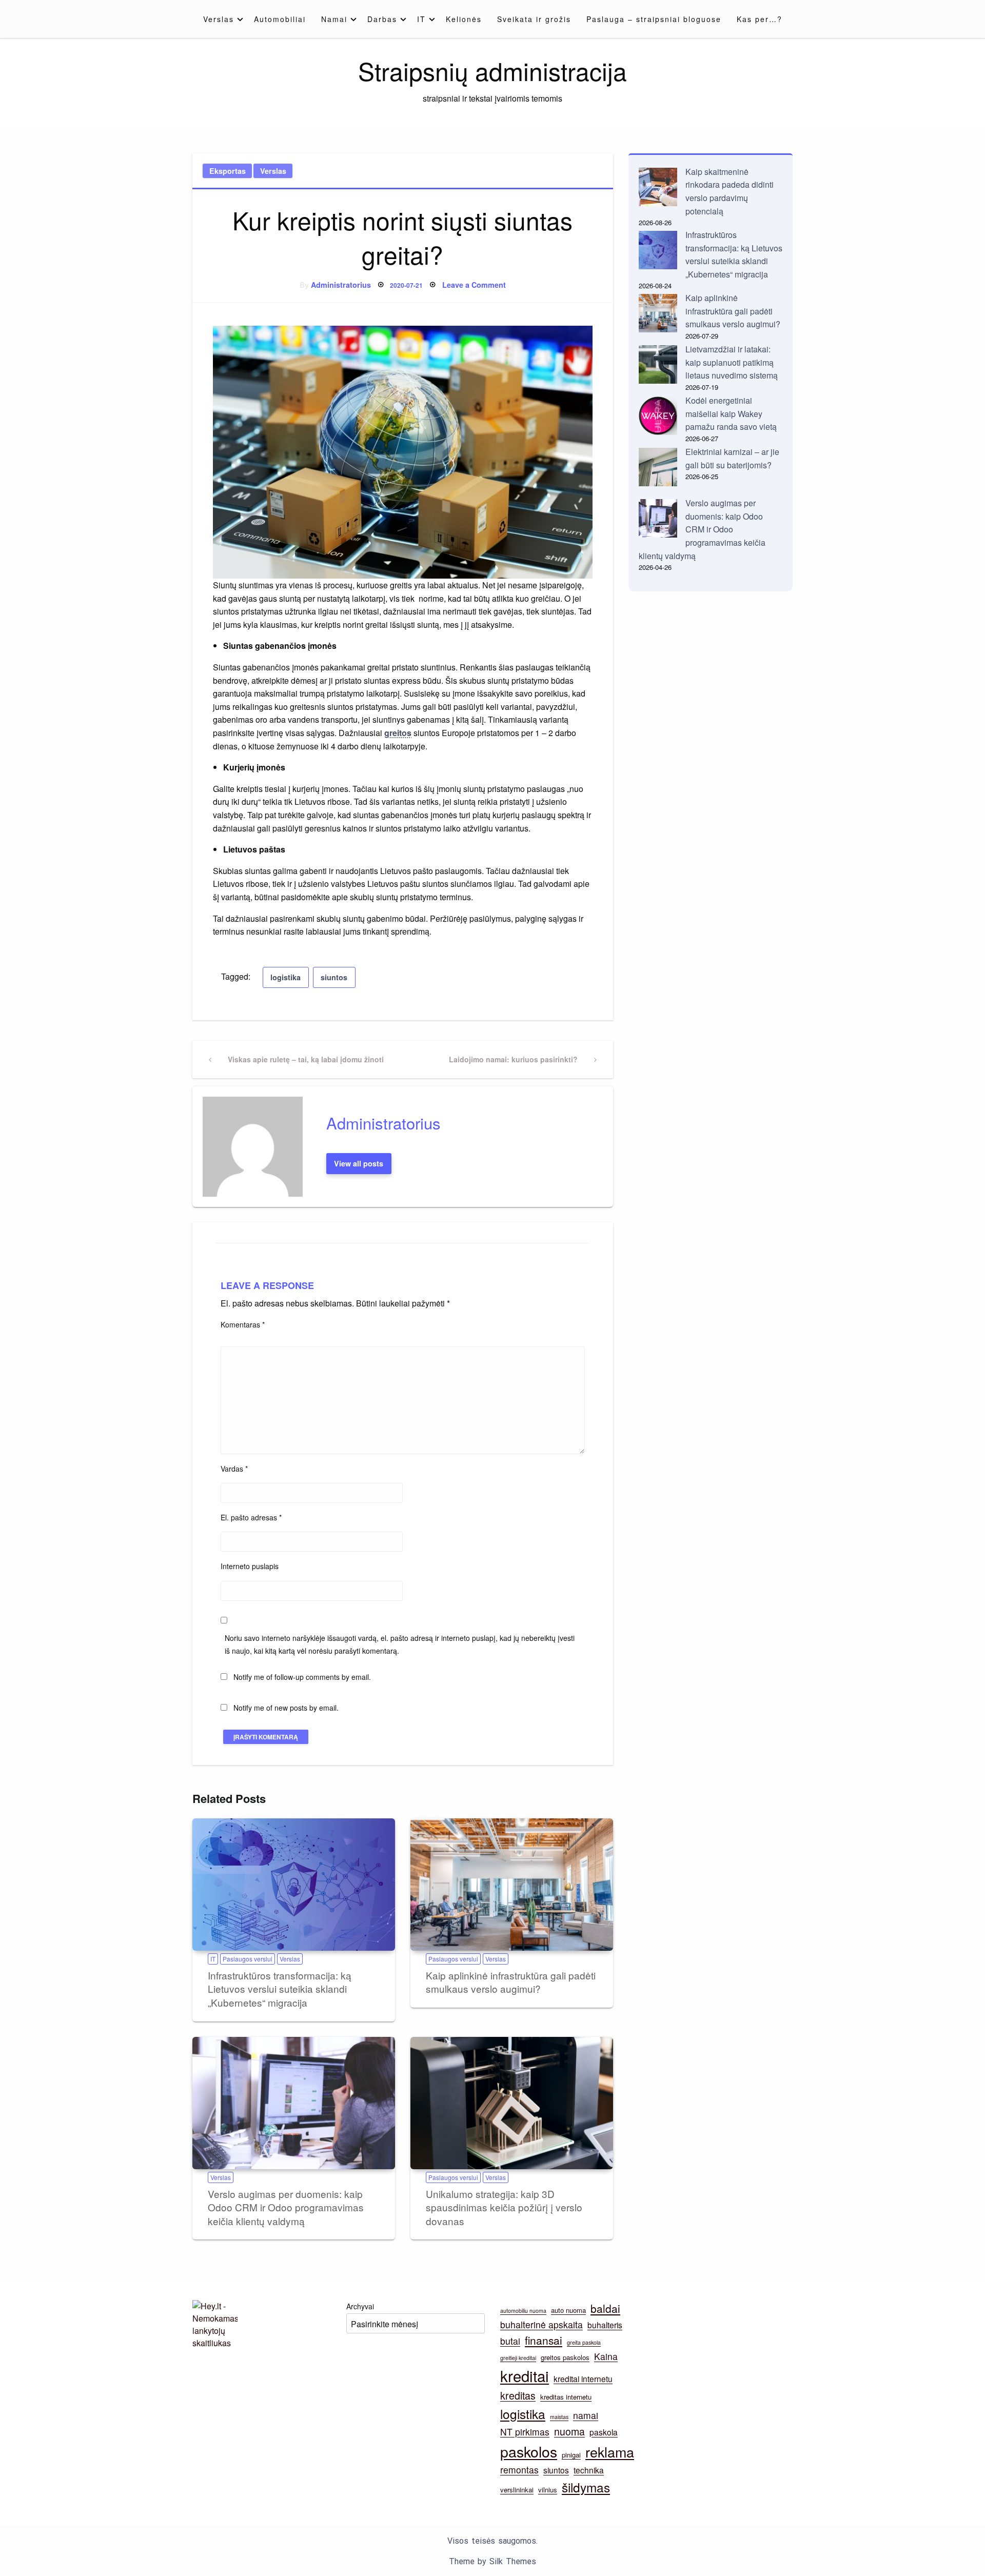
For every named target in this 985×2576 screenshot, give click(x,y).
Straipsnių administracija (493, 71)
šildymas (586, 2487)
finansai (544, 2340)
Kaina (606, 2356)
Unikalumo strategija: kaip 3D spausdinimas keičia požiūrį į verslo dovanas (504, 2207)
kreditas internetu (566, 2397)
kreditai (525, 2375)
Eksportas (228, 171)
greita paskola (584, 2342)
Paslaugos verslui (248, 1959)
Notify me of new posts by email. (286, 1708)
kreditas (518, 2395)
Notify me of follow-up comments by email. (302, 1677)
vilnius (548, 2490)
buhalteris (605, 2325)
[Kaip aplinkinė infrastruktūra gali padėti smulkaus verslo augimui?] (512, 1885)
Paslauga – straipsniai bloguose (654, 19)
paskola (604, 2432)
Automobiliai (280, 19)
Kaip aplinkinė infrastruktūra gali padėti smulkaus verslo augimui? (511, 1982)
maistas (559, 2417)
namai (586, 2415)
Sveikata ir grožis (534, 19)
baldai (605, 2308)
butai (510, 2341)
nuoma (569, 2431)
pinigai (571, 2455)
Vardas (234, 1469)
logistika (285, 977)
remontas (519, 2470)
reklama (610, 2452)
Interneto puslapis (250, 1566)
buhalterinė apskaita (541, 2324)
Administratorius (341, 285)
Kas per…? (760, 19)
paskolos (529, 2451)
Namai (334, 19)
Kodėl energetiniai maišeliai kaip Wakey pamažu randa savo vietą (731, 413)
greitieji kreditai (518, 2358)
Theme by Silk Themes (493, 2561)
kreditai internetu (583, 2379)
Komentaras (243, 1324)
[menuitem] (221, 19)
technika (589, 2470)
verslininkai (517, 2490)
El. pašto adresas (251, 1517)
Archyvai (360, 2306)
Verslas (219, 19)
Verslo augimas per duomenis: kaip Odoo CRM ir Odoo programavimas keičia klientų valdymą (286, 2207)
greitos (398, 733)
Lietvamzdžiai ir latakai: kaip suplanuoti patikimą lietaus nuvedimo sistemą (732, 362)
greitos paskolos (565, 2357)
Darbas (382, 19)
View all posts (359, 1163)
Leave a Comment (474, 285)
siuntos (334, 977)
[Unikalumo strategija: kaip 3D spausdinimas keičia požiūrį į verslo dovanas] (512, 2103)
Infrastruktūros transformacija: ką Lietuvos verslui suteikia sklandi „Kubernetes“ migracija (280, 1989)
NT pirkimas (525, 2432)
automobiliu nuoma (523, 2311)
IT (421, 19)
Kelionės (464, 19)
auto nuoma (568, 2310)
